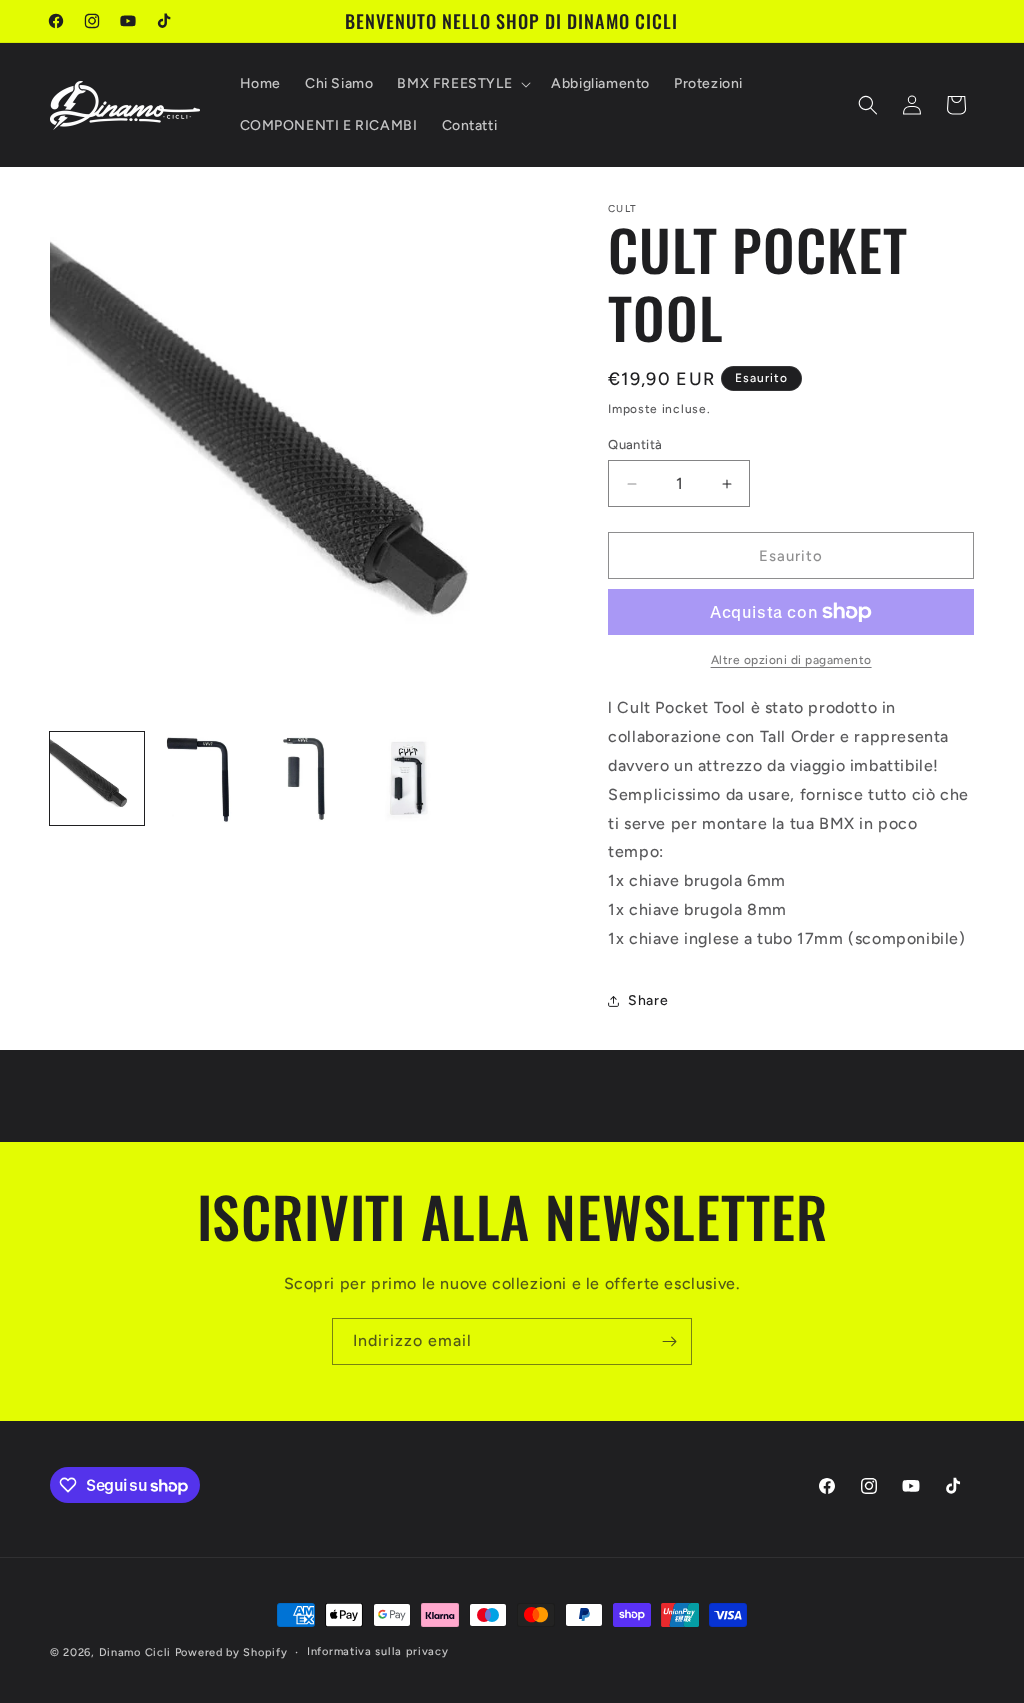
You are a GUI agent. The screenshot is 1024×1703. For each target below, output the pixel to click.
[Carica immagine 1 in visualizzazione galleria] (97, 779)
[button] (462, 84)
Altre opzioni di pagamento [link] (791, 660)
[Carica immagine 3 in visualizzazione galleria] (304, 779)
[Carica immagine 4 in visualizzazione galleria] (408, 779)
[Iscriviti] (669, 1341)
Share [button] (648, 1000)
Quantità (635, 444)
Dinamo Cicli (135, 1652)
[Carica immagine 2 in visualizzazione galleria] (201, 779)
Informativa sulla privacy (378, 1651)
